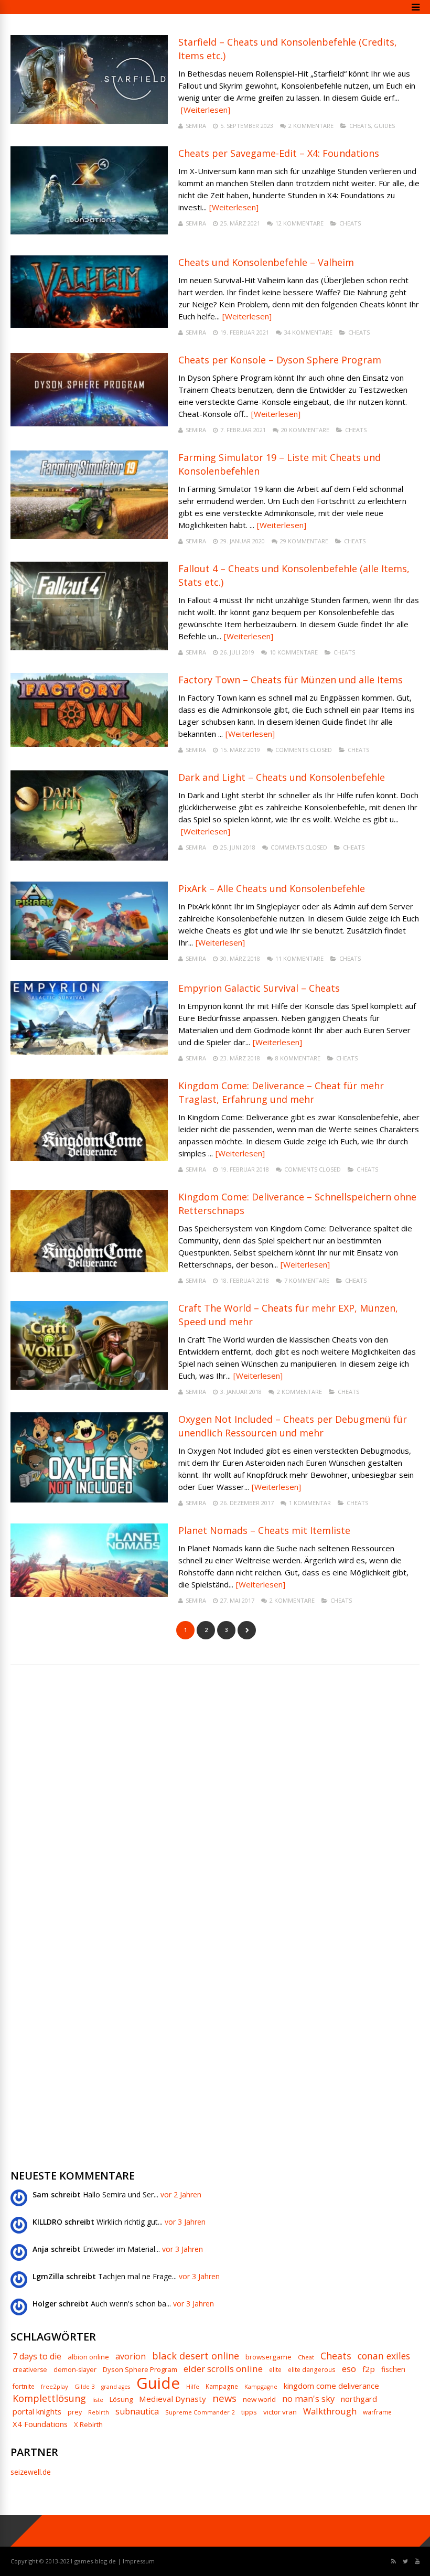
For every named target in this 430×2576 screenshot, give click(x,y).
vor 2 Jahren (181, 2194)
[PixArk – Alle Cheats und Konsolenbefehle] (89, 957)
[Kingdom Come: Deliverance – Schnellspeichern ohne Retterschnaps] (89, 1269)
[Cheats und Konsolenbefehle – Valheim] (89, 325)
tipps (249, 2412)
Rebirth (99, 2413)
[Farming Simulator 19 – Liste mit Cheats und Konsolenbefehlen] (89, 536)
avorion (131, 2356)
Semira (196, 126)
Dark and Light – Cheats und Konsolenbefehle (282, 777)
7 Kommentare (307, 1280)
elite (275, 2370)
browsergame (268, 2357)
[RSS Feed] (394, 2562)
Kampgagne (261, 2386)
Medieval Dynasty (173, 2399)
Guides (384, 126)
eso (349, 2369)
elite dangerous (312, 2370)
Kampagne (222, 2387)
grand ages (116, 2387)
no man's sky (308, 2399)
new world (259, 2400)
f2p (369, 2369)
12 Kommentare (299, 223)
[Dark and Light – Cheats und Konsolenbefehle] (89, 858)
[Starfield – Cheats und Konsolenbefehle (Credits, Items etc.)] (89, 121)
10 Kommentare (294, 652)
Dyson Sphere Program (140, 2370)
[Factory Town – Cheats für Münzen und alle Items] (89, 744)
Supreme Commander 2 (200, 2412)
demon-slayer (75, 2370)
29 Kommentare (304, 541)
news (224, 2398)
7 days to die (37, 2356)
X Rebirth (88, 2425)
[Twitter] (405, 2562)
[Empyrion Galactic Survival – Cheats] (89, 1052)
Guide (158, 2383)
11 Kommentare (299, 958)
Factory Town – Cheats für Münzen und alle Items (291, 680)
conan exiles (384, 2356)
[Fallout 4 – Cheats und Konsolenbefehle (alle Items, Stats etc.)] (89, 647)
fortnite (24, 2387)
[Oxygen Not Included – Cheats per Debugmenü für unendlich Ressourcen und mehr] (89, 1500)
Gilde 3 (85, 2386)
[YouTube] (417, 2562)
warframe (377, 2412)
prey (75, 2412)
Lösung (121, 2400)
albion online (88, 2357)
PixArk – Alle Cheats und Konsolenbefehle (272, 888)
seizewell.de (31, 2472)
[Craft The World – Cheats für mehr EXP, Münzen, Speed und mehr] (89, 1387)
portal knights (37, 2412)
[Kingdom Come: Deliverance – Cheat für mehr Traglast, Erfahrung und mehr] (89, 1158)
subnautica (137, 2411)
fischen (393, 2369)
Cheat (306, 2357)
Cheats (360, 126)
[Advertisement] (89, 1843)
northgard (359, 2399)
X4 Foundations (40, 2424)
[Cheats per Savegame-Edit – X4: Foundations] (89, 232)
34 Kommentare (308, 332)
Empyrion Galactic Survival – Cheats (259, 988)
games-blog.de (95, 2561)
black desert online (196, 2356)
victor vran (280, 2412)
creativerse (30, 2370)
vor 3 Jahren (185, 2222)
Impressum (139, 2561)
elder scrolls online (223, 2369)
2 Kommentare (311, 126)
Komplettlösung (49, 2398)
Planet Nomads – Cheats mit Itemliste (264, 1530)
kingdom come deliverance (331, 2386)
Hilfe (193, 2386)
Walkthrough (330, 2411)
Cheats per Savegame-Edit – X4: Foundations (279, 153)
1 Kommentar (310, 1503)
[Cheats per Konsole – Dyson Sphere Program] (89, 423)
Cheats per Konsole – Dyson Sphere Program (280, 360)
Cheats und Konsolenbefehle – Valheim (266, 262)
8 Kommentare (298, 1058)
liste (98, 2400)
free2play (55, 2386)
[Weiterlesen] (206, 110)
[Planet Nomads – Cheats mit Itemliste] (89, 1594)
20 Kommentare (305, 430)
